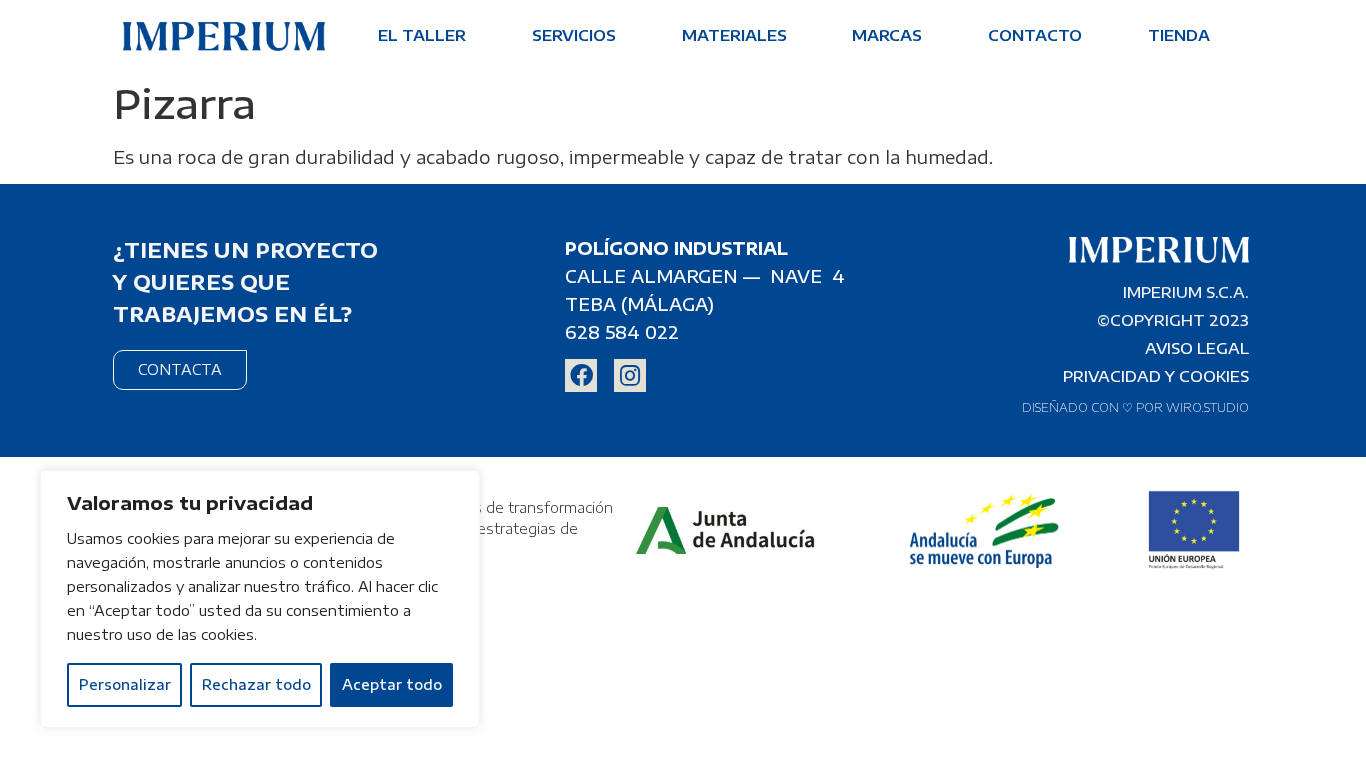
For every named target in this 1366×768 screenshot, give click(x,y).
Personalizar (125, 684)
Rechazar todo (256, 684)
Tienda (1179, 35)
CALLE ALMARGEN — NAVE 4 (705, 276)
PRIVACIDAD (1112, 376)
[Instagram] (630, 375)
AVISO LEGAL (1197, 348)
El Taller (422, 35)
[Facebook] (581, 375)
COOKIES (1214, 376)
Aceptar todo (392, 684)
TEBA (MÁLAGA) (639, 304)
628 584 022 (622, 332)
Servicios (574, 35)
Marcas (887, 35)
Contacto (1035, 35)
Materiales (734, 35)
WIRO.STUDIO (1207, 407)
